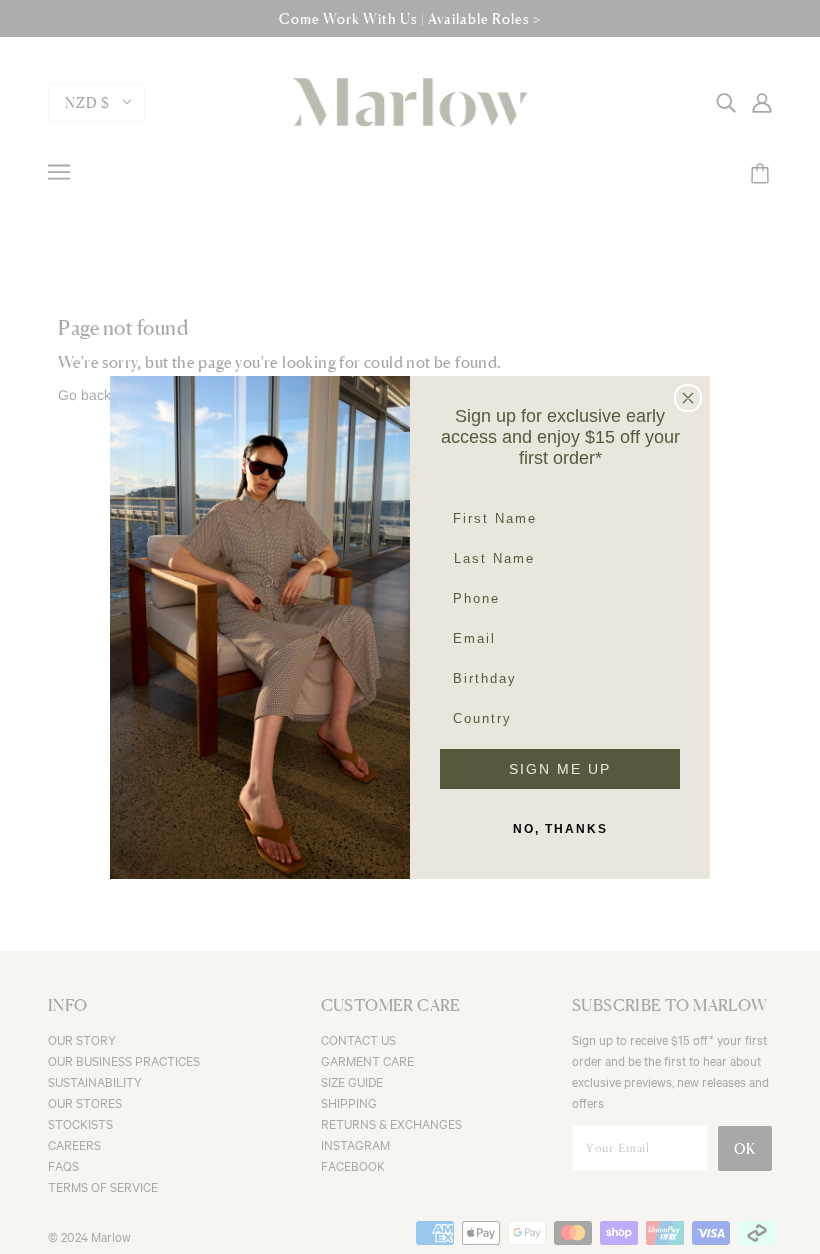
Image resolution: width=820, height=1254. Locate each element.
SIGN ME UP (560, 769)
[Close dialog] (688, 398)
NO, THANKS (560, 829)
